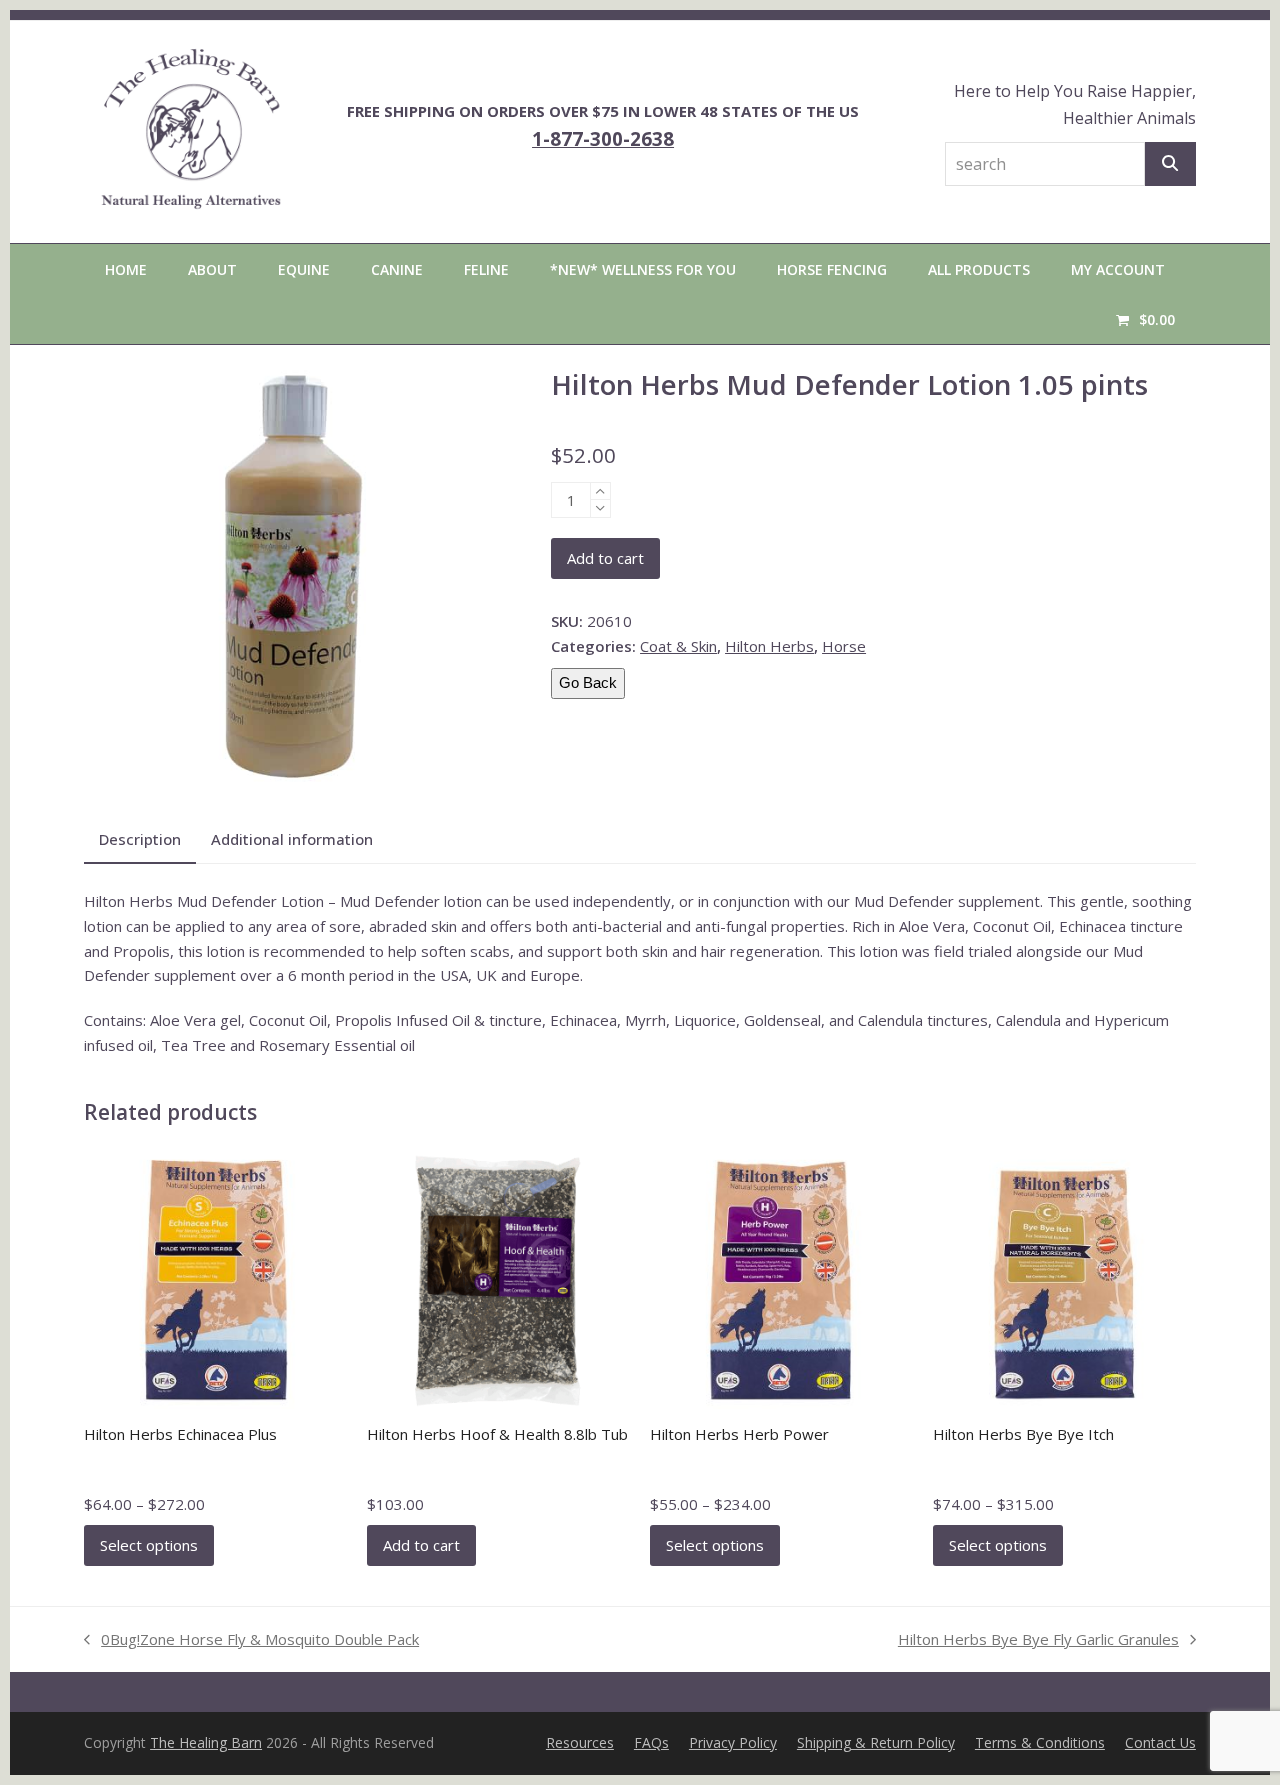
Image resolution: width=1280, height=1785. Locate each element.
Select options (149, 1545)
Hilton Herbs (769, 646)
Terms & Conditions (1040, 1742)
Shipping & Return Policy (876, 1742)
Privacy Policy (733, 1742)
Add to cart (605, 558)
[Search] (1170, 164)
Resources (580, 1742)
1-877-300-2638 (603, 138)
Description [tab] (140, 839)
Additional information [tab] (292, 839)
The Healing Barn (206, 1742)
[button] (1145, 319)
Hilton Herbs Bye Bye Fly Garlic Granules (1038, 1640)
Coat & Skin (678, 646)
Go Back (588, 682)
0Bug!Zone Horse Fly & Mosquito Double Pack (251, 1640)
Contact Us (1160, 1742)
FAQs (651, 1742)
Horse (844, 646)
